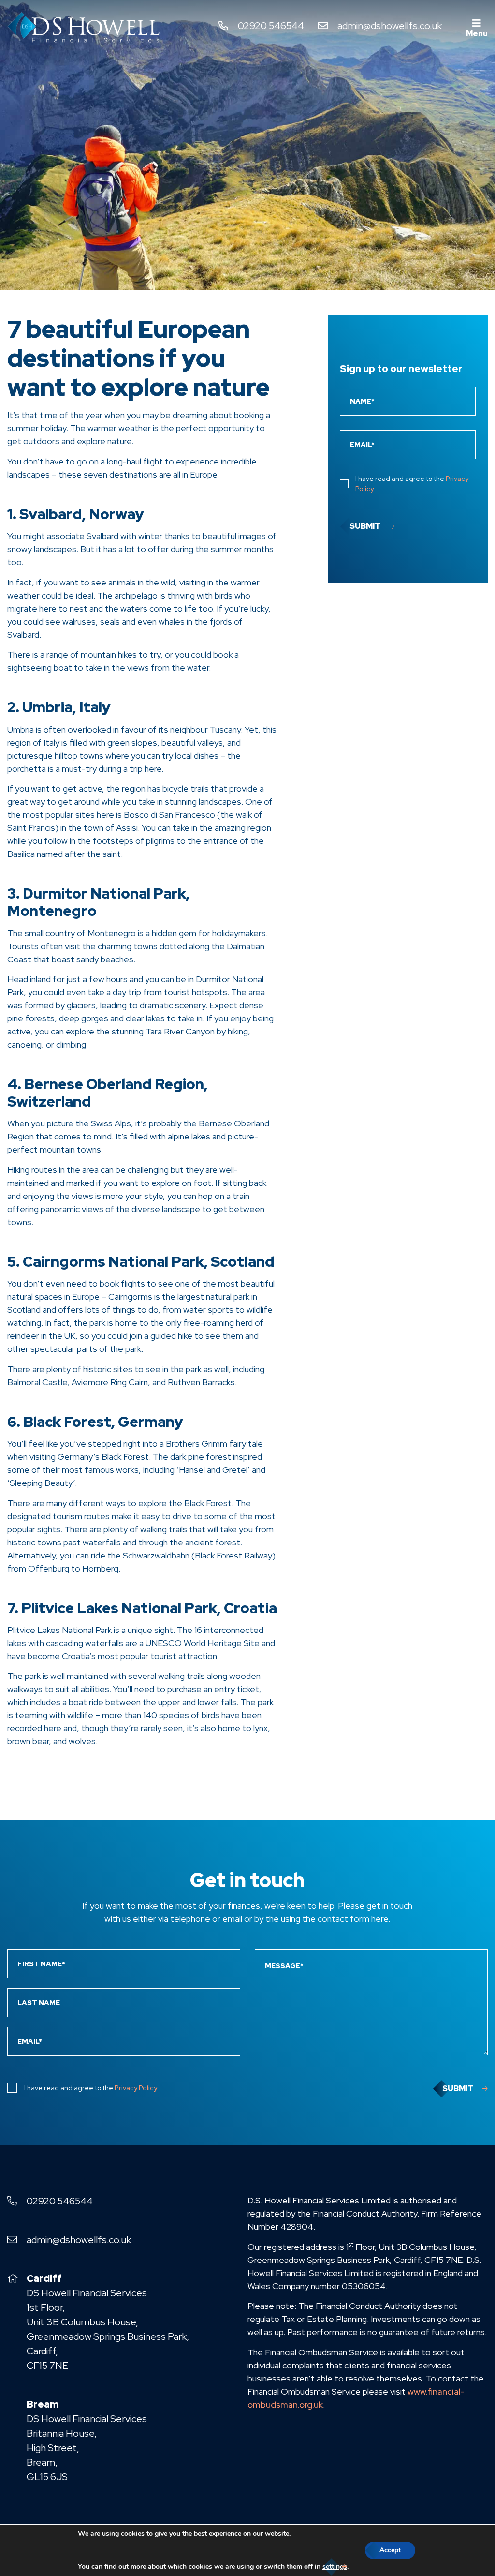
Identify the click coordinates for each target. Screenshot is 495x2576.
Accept (390, 2550)
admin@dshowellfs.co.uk (390, 26)
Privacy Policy (136, 2088)
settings (335, 2567)
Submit (365, 526)
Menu (477, 34)
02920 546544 (271, 26)
